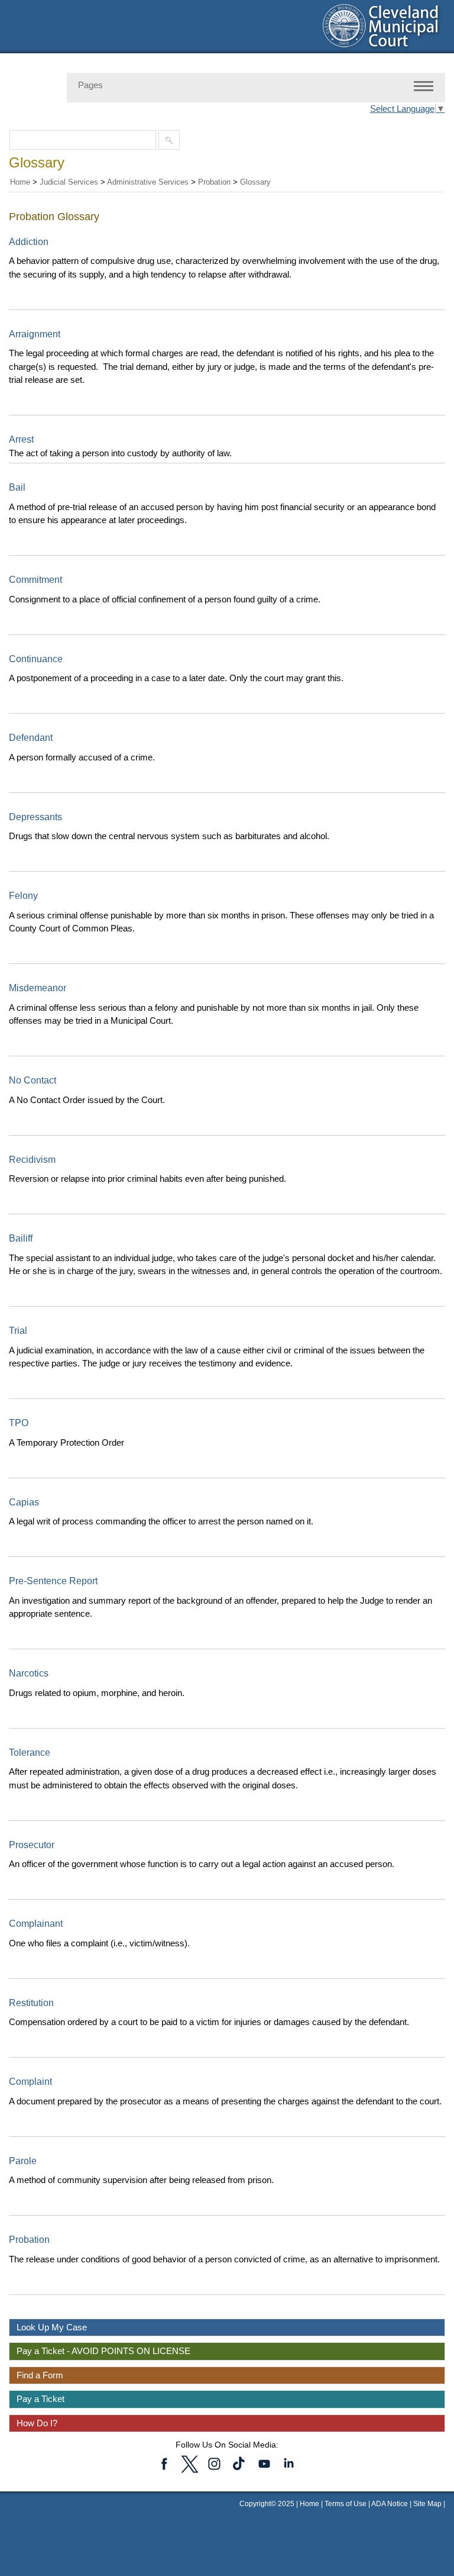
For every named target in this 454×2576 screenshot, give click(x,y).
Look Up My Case (52, 2327)
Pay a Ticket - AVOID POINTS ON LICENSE (103, 2351)
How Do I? (37, 2423)
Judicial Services (69, 182)
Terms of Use (346, 2504)
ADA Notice (390, 2504)
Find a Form (40, 2375)
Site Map (427, 2504)
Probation (214, 182)
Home (20, 182)
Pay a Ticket (40, 2399)
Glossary (255, 182)
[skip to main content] (12, 7)
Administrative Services (148, 182)
